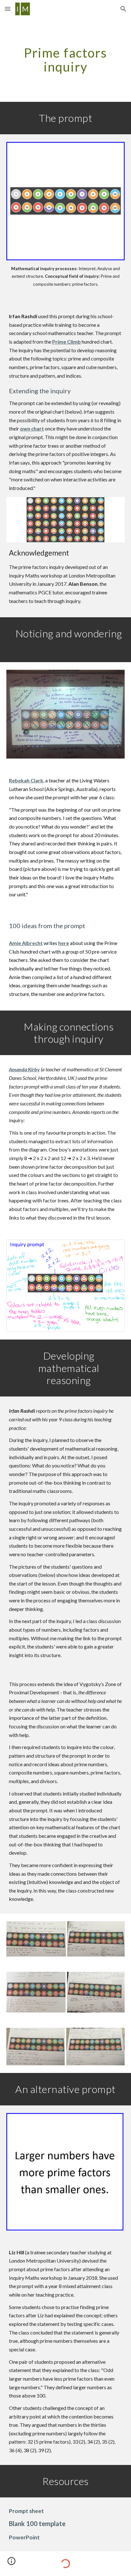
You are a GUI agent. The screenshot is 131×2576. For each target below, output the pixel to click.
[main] (65, 60)
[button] (8, 9)
